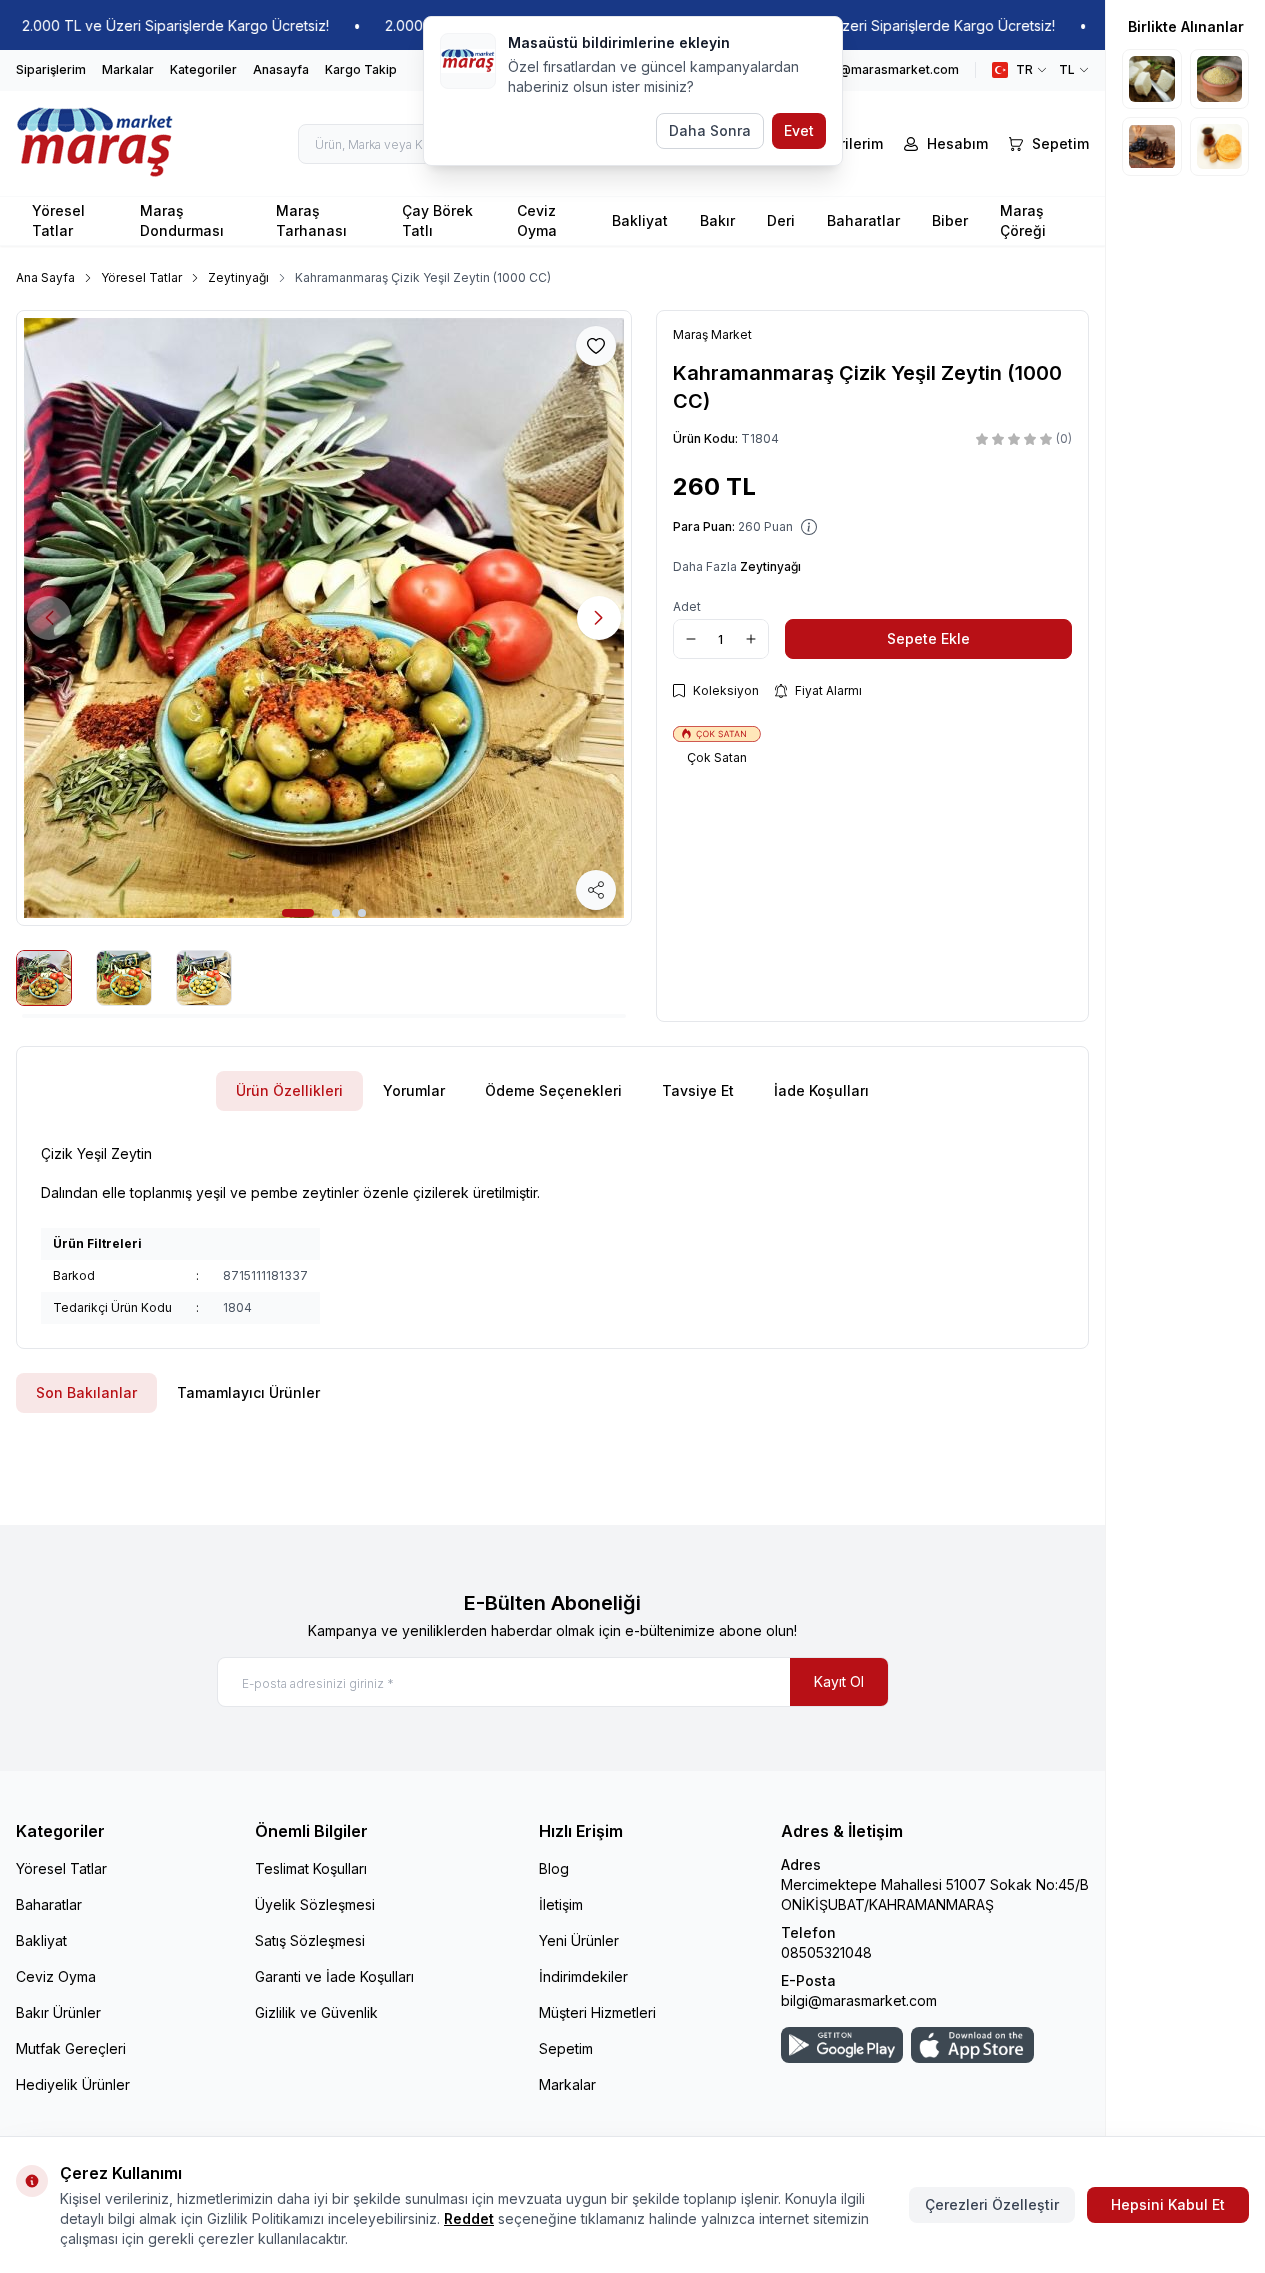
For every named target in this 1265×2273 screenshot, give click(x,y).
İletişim (561, 1904)
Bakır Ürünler (58, 2012)
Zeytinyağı (238, 277)
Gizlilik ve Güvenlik (316, 2012)
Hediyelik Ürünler (73, 2084)
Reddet (469, 2218)
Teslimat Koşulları (311, 1868)
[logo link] (95, 143)
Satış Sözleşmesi (310, 1940)
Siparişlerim (51, 69)
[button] (298, 913)
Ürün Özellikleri (289, 1090)
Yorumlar (414, 1090)
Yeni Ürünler (579, 1940)
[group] (324, 618)
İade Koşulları (821, 1090)
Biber (950, 220)
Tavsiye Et (698, 1090)
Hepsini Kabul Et (1168, 2204)
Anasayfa (281, 69)
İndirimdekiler (583, 1976)
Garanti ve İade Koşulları (334, 1976)
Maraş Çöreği (1023, 220)
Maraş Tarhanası (311, 220)
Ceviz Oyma (537, 220)
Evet (799, 130)
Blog (554, 1868)
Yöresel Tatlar (58, 220)
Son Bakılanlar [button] (86, 1392)
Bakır (717, 220)
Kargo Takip (361, 69)
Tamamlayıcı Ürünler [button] (248, 1392)
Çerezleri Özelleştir (992, 2204)
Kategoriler (203, 69)
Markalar (128, 69)
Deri (781, 220)
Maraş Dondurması (182, 220)
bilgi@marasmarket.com (859, 2000)
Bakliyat (640, 220)
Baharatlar (863, 220)
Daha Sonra (710, 130)
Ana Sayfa (45, 277)
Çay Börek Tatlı (437, 220)
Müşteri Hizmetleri (597, 2012)
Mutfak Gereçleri (71, 2048)
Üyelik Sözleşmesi (315, 1904)
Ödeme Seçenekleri (553, 1090)
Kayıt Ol (839, 1681)
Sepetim (566, 2048)
